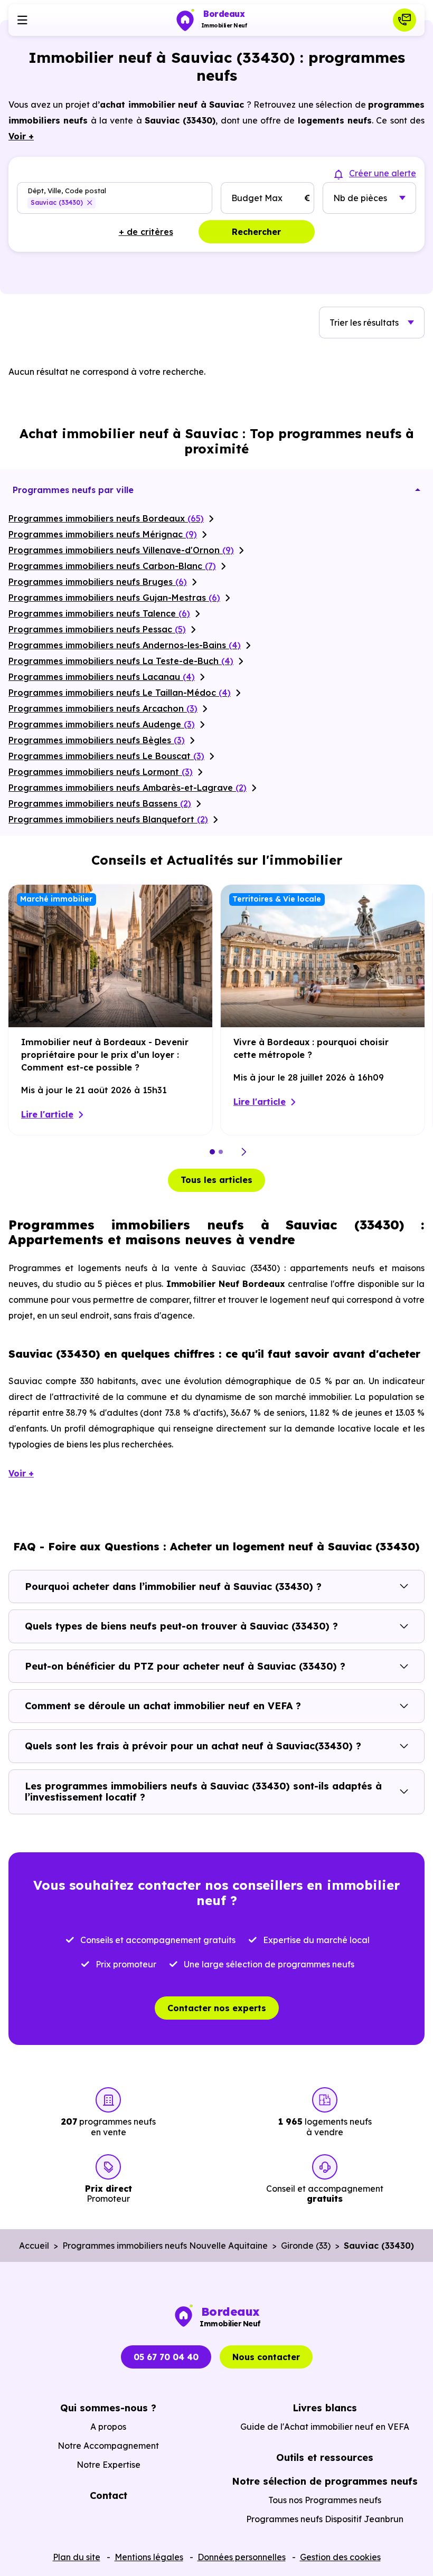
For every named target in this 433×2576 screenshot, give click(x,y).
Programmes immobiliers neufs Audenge (102, 724)
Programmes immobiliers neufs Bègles (97, 740)
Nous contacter (266, 2357)
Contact (109, 2495)
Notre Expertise (109, 2465)
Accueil (34, 2246)
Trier (364, 323)
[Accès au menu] (22, 20)
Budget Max (257, 198)
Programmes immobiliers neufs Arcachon (103, 708)
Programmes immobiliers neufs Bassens (100, 803)
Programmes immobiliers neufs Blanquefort (108, 819)
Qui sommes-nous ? (108, 2408)
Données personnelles (242, 2557)
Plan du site (77, 2557)
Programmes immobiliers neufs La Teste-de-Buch (121, 661)
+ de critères (146, 232)
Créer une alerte (383, 173)
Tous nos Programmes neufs (325, 2500)
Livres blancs (325, 2408)
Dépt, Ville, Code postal (67, 190)
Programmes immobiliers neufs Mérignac (103, 534)
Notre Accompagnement (108, 2446)
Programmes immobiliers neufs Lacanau (102, 677)
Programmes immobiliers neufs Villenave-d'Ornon (121, 550)
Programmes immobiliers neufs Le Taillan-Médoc (120, 693)
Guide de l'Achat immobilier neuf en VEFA (325, 2427)
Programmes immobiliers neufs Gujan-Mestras (114, 598)
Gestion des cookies (340, 2557)
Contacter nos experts (217, 2008)
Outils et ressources (325, 2457)
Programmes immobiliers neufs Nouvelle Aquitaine (165, 2246)
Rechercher (256, 232)
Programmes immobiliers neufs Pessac (97, 629)
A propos (108, 2427)
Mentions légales (149, 2557)
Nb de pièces (360, 198)
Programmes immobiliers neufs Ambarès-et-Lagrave (128, 788)
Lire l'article (47, 1114)
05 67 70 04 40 (166, 2357)
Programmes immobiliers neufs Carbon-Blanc (112, 566)
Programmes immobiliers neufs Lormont (101, 772)
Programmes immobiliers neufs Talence (99, 613)
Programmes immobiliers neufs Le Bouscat (106, 756)
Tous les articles (216, 1180)
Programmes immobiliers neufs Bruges (98, 582)
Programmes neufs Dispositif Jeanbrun (325, 2519)
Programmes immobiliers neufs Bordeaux (106, 518)
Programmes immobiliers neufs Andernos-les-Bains (125, 645)
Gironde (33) (306, 2246)
